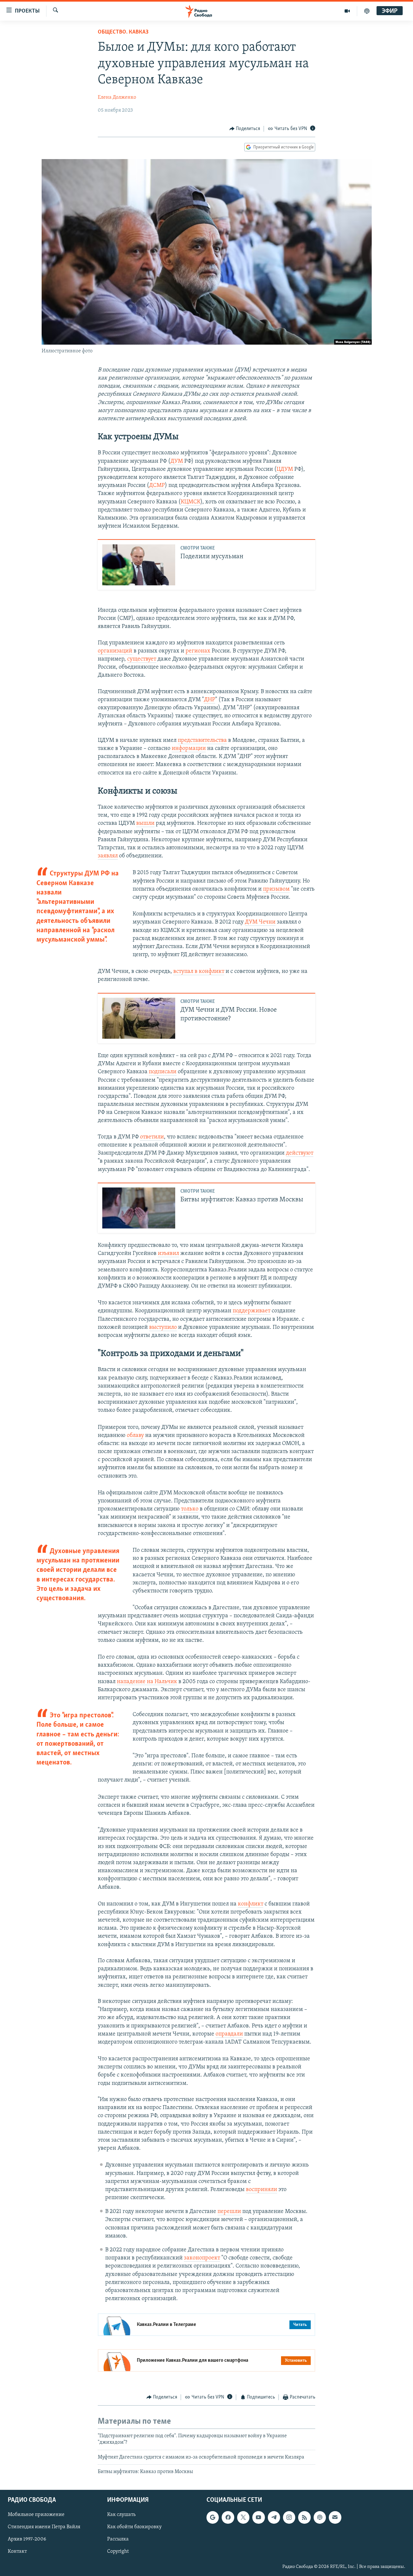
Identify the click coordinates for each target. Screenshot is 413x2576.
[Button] (245, 129)
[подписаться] (335, 2518)
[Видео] (347, 11)
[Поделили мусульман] (139, 565)
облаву (135, 1436)
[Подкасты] (320, 2518)
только (190, 1509)
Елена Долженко (117, 97)
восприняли (262, 2190)
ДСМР (157, 486)
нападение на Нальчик (147, 1682)
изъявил (168, 1254)
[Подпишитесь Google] (213, 2518)
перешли (229, 2212)
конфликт (251, 1904)
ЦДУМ (285, 470)
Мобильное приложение (36, 2515)
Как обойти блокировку (134, 2527)
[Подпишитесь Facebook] (228, 2518)
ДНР (210, 700)
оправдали (229, 2034)
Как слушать (121, 2515)
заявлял (108, 856)
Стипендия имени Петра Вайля (44, 2527)
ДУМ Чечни (260, 922)
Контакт (17, 2552)
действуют (300, 1153)
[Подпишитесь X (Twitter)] (243, 2518)
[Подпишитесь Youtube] (258, 2518)
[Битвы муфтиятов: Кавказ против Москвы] (139, 1208)
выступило (163, 1328)
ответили (152, 1137)
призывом (276, 889)
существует (142, 659)
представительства (202, 741)
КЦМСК (191, 502)
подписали (163, 1072)
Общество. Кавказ (123, 32)
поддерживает (252, 1311)
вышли (145, 823)
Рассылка (118, 2540)
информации (189, 749)
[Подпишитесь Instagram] (289, 2518)
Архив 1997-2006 (27, 2540)
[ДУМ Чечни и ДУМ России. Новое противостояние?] (139, 1018)
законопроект (202, 2258)
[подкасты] (367, 11)
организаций (115, 651)
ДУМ (177, 461)
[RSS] (304, 2518)
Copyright (118, 2552)
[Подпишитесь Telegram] (274, 2518)
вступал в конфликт (199, 972)
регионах (198, 651)
